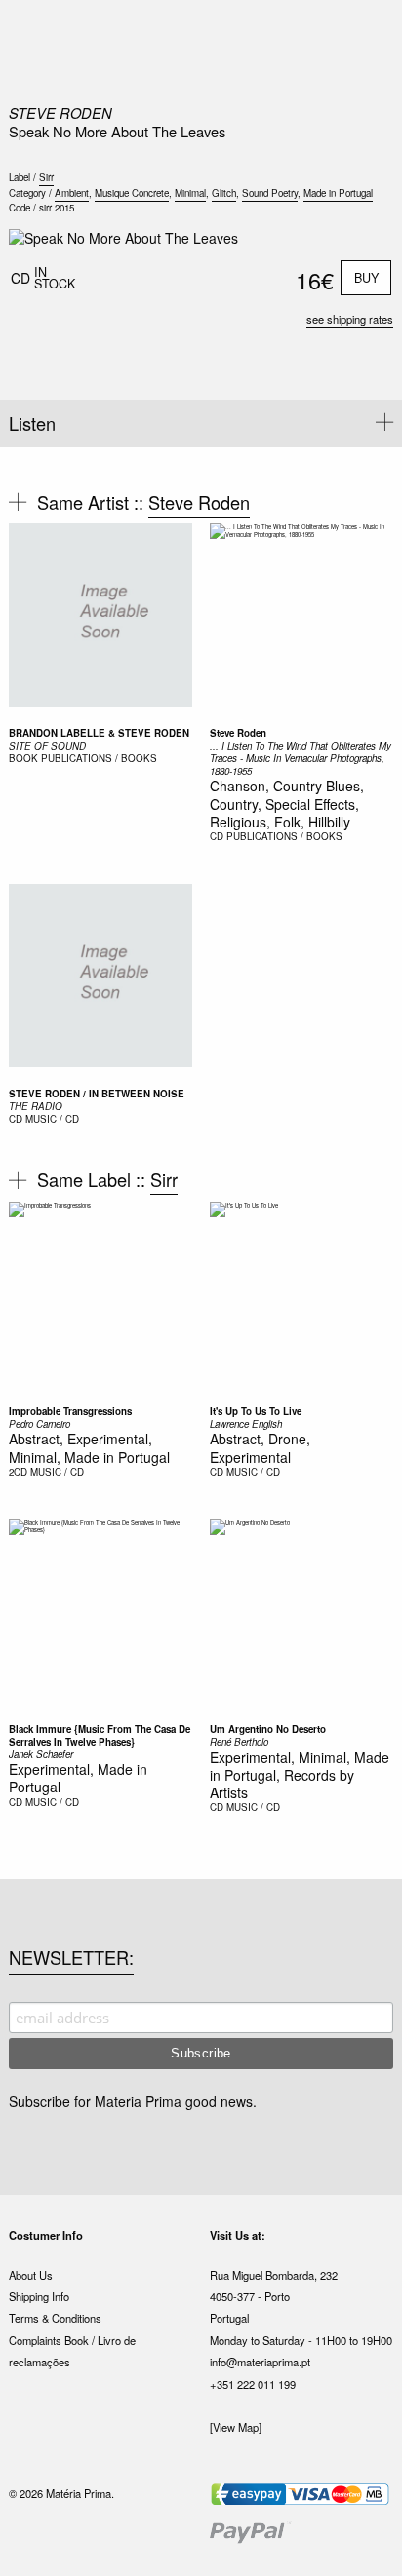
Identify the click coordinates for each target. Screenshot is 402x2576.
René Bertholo (239, 1742)
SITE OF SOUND (47, 746)
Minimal (190, 193)
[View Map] (236, 2427)
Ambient (72, 193)
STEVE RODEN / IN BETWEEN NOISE (97, 1094)
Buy (366, 278)
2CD (18, 1472)
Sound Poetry (270, 193)
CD (217, 836)
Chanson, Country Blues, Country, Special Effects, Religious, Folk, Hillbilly (287, 803)
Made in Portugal (338, 193)
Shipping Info (39, 2296)
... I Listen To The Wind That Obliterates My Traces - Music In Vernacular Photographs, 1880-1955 (301, 758)
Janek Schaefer (41, 1754)
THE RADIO (36, 1106)
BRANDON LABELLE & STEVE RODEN (99, 733)
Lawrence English (246, 1424)
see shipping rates (350, 319)
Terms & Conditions (55, 2318)
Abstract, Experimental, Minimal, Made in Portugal (89, 1447)
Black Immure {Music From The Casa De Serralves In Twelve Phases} (100, 1735)
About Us (31, 2275)
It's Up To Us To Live (256, 1411)
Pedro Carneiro (40, 1424)
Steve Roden (60, 113)
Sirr (46, 177)
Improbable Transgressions (70, 1411)
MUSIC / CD (52, 1119)
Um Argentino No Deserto (268, 1729)
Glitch (224, 193)
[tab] (201, 423)
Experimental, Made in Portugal (78, 1778)
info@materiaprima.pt (260, 2362)
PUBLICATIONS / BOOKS (99, 758)
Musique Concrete (132, 193)
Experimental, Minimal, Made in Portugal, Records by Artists (300, 1775)
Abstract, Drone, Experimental (260, 1447)
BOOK (23, 758)
